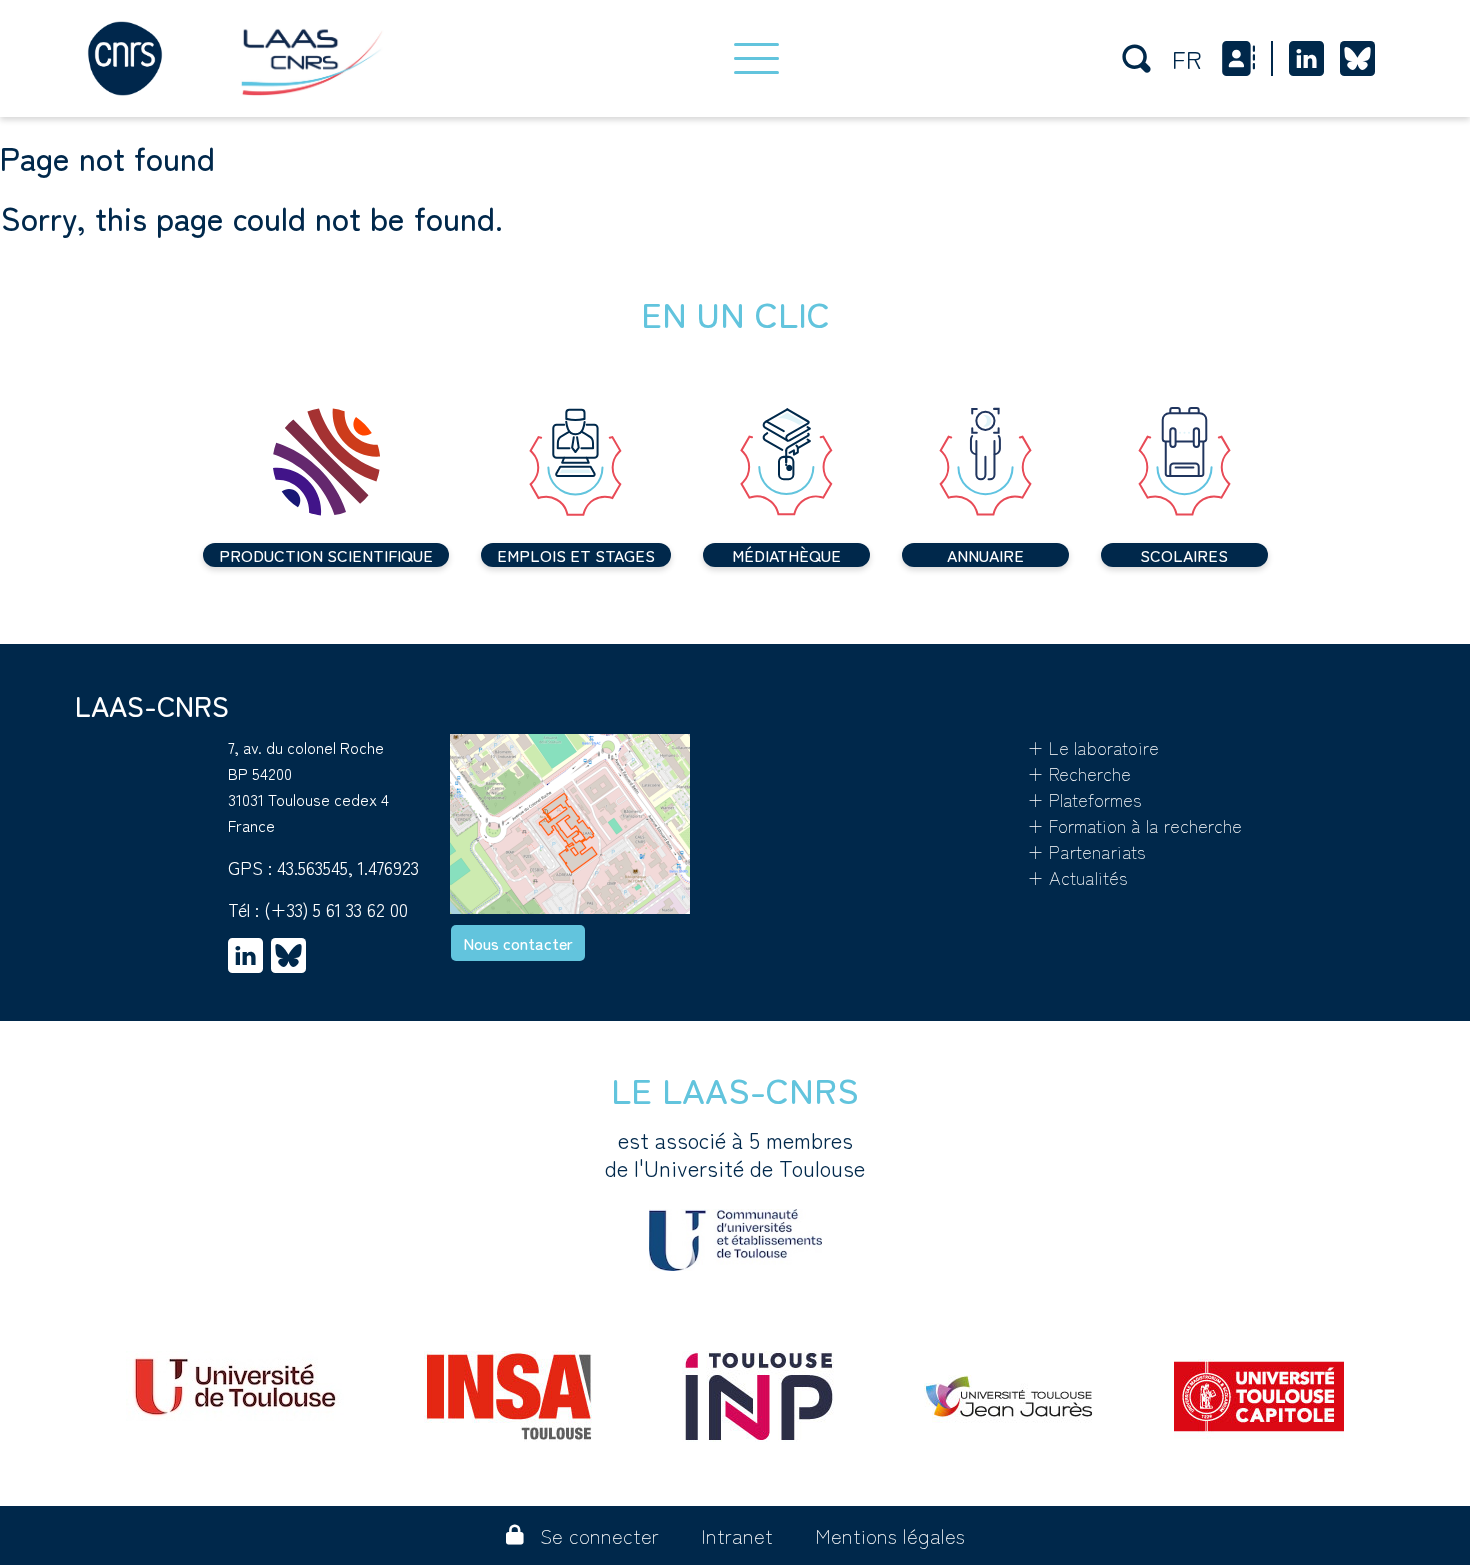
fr (1187, 58)
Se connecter (599, 1535)
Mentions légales (890, 1535)
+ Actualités (1077, 877)
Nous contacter (518, 943)
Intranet (737, 1535)
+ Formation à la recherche (1134, 825)
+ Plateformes (1084, 799)
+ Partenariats (1086, 851)
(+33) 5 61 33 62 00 (336, 909)
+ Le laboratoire (1093, 747)
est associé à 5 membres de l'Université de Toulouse (735, 1154)
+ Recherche (1079, 773)
